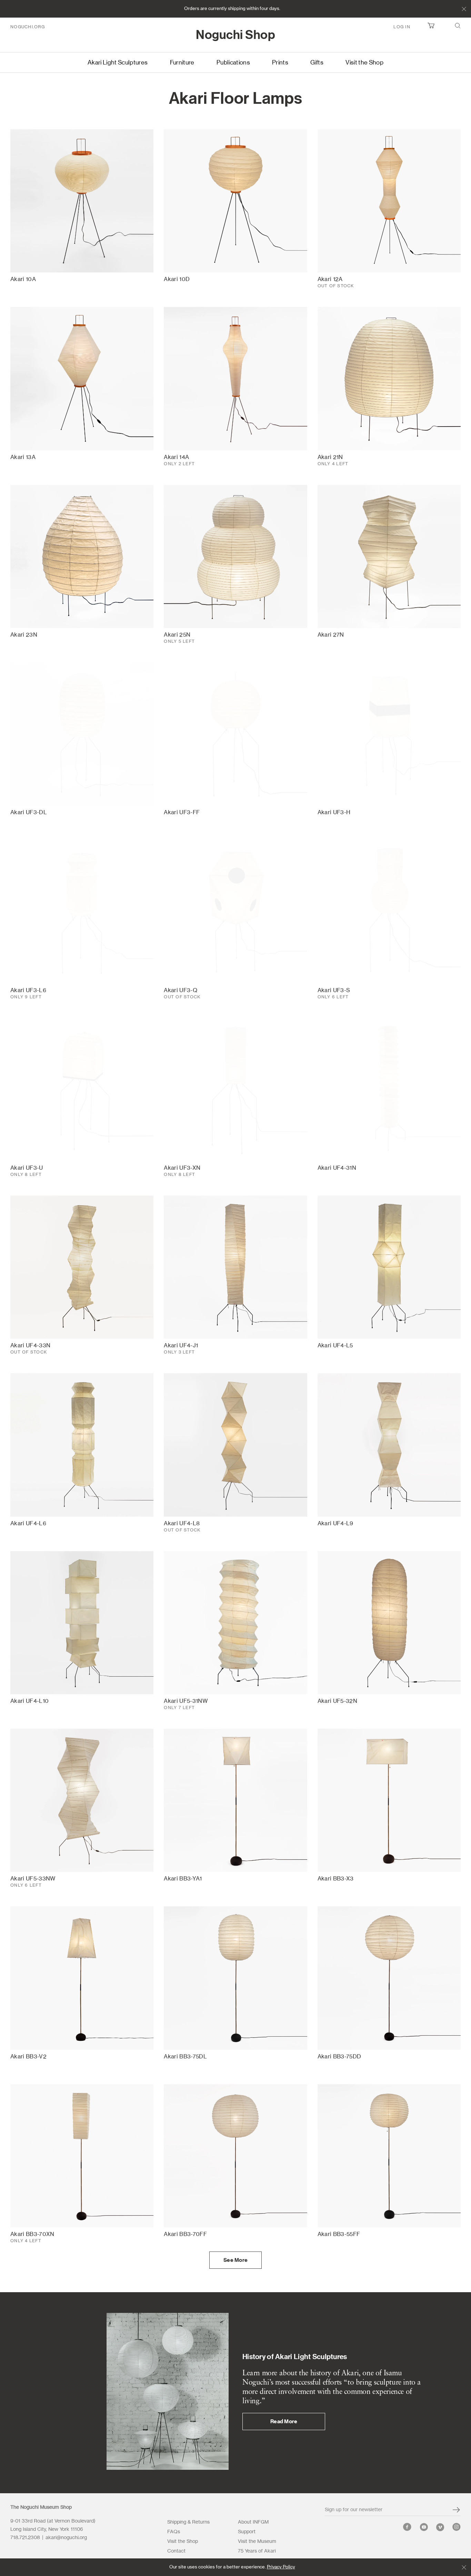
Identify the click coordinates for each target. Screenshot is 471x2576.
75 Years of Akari (257, 2551)
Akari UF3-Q (181, 990)
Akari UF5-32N (337, 1701)
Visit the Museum (257, 2542)
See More (235, 2260)
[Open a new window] (407, 2529)
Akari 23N (24, 635)
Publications (233, 63)
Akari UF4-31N (337, 1168)
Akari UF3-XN (182, 1168)
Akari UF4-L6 (28, 1524)
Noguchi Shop (235, 35)
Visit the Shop (364, 63)
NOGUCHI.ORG (28, 27)
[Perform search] (458, 27)
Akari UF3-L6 (28, 990)
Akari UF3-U (27, 1168)
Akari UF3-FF (182, 812)
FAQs (174, 2532)
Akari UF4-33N (30, 1346)
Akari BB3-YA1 (183, 1879)
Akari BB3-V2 (28, 2057)
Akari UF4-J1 (181, 1346)
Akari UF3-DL (29, 812)
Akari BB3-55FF (339, 2234)
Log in (402, 27)
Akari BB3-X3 (336, 1879)
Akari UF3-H (334, 812)
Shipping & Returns (188, 2522)
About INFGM (253, 2522)
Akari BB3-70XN (32, 2234)
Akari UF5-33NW (33, 1879)
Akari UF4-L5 (335, 1346)
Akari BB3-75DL (185, 2057)
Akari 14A (176, 457)
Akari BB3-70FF (185, 2234)
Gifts (317, 63)
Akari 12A (330, 279)
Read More (284, 2422)
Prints (280, 63)
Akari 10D (177, 279)
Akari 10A (23, 279)
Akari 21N (330, 457)
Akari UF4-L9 (335, 1524)
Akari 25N (177, 635)
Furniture (182, 63)
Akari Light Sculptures (118, 63)
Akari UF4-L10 (29, 1701)
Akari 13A (23, 457)
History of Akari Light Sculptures (295, 2357)
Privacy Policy (281, 2567)
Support (247, 2532)
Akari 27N (331, 635)
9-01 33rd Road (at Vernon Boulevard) (53, 2521)
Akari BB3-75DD (339, 2057)
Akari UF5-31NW (186, 1701)
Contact (176, 2551)
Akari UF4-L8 (182, 1524)
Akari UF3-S (334, 990)
